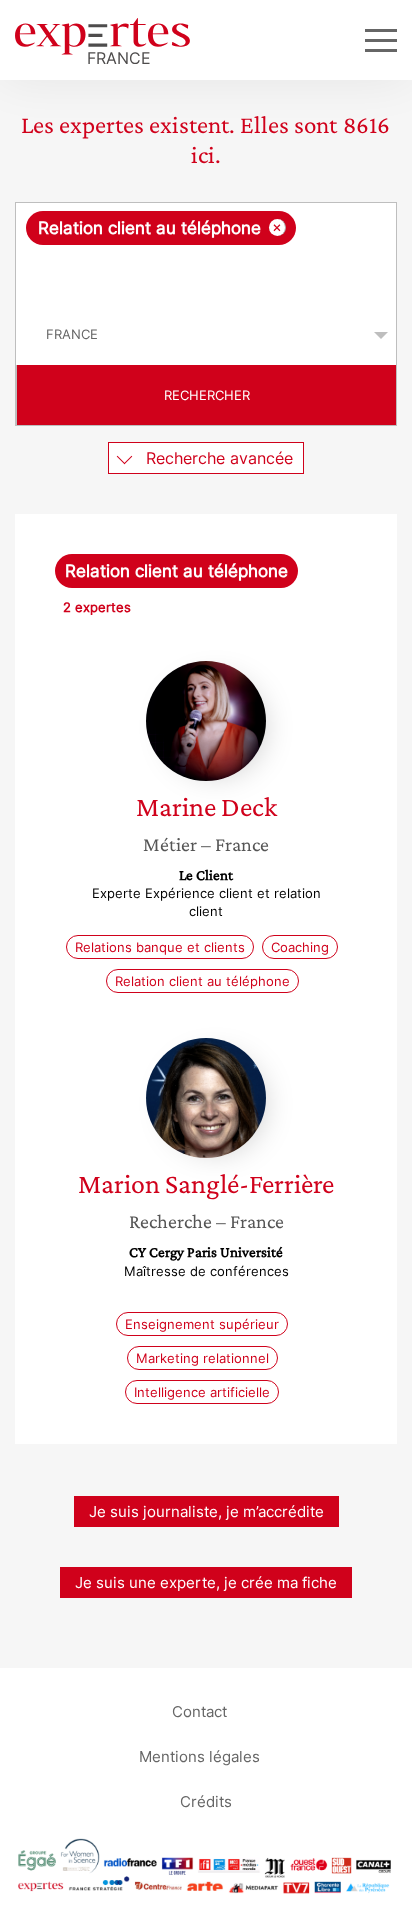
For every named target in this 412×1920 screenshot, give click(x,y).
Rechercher (207, 395)
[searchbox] (207, 275)
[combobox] (206, 254)
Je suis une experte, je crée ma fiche (206, 1582)
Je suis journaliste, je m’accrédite (206, 1511)
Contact (199, 1710)
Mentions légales (199, 1755)
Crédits (206, 1800)
